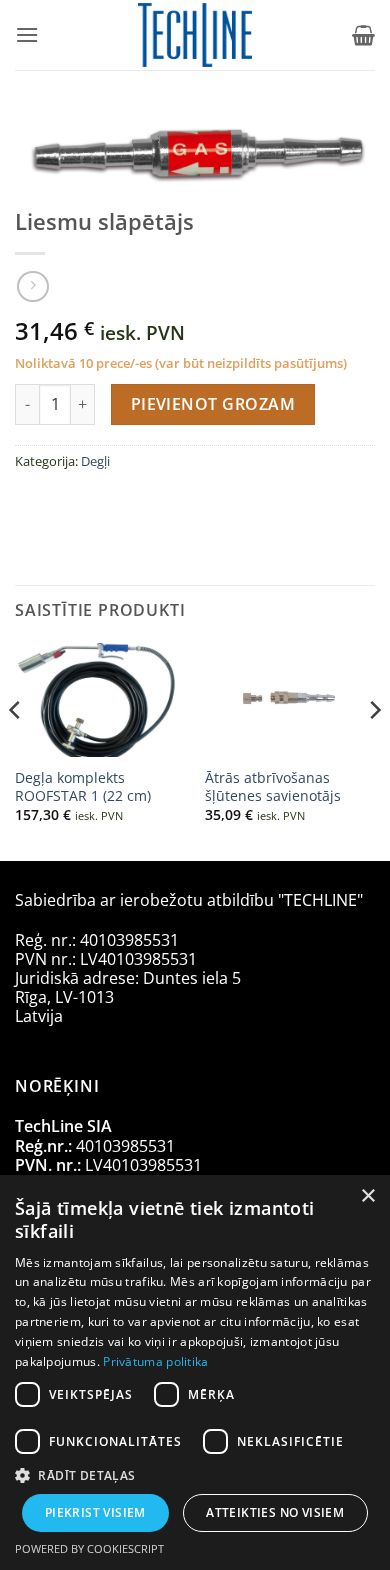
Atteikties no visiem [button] (275, 1512)
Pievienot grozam (213, 404)
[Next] (374, 749)
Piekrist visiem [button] (95, 1512)
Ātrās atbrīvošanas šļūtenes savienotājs (273, 786)
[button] (27, 34)
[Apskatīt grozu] (363, 35)
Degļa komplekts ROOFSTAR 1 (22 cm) (83, 786)
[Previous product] (32, 286)
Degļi (95, 461)
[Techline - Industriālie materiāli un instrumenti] (195, 35)
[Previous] (16, 749)
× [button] (367, 1196)
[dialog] (195, 1372)
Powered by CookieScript (89, 1548)
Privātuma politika (155, 1361)
